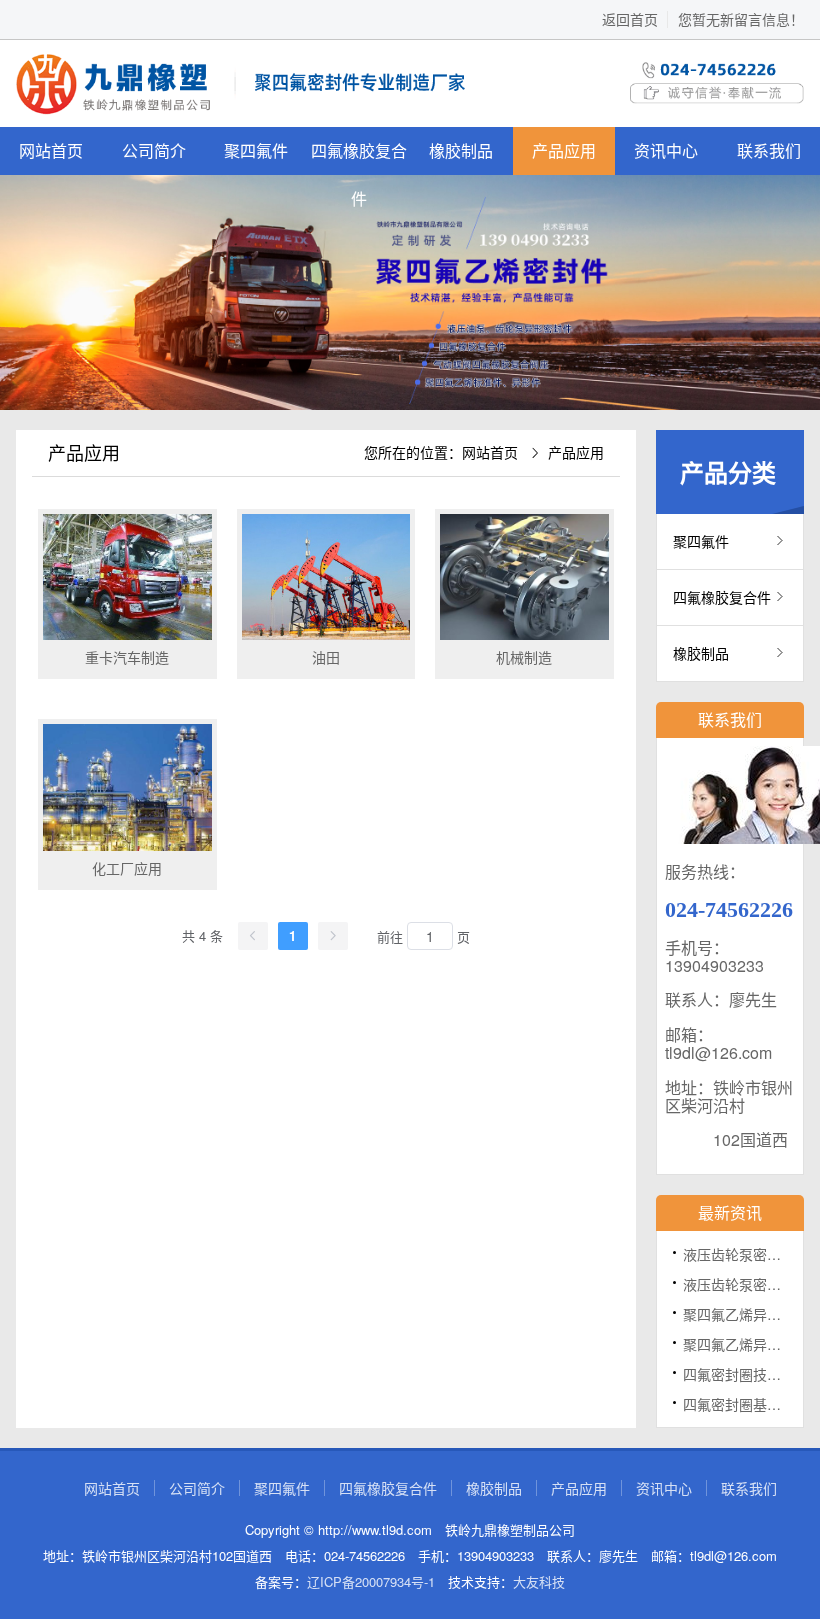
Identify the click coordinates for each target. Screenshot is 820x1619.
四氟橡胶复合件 (359, 157)
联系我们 (749, 1488)
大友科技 (539, 1581)
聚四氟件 (256, 150)
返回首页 (630, 19)
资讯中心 (666, 150)
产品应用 (564, 150)
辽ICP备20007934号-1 (371, 1581)
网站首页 (51, 150)
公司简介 (154, 150)
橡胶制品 (461, 150)
